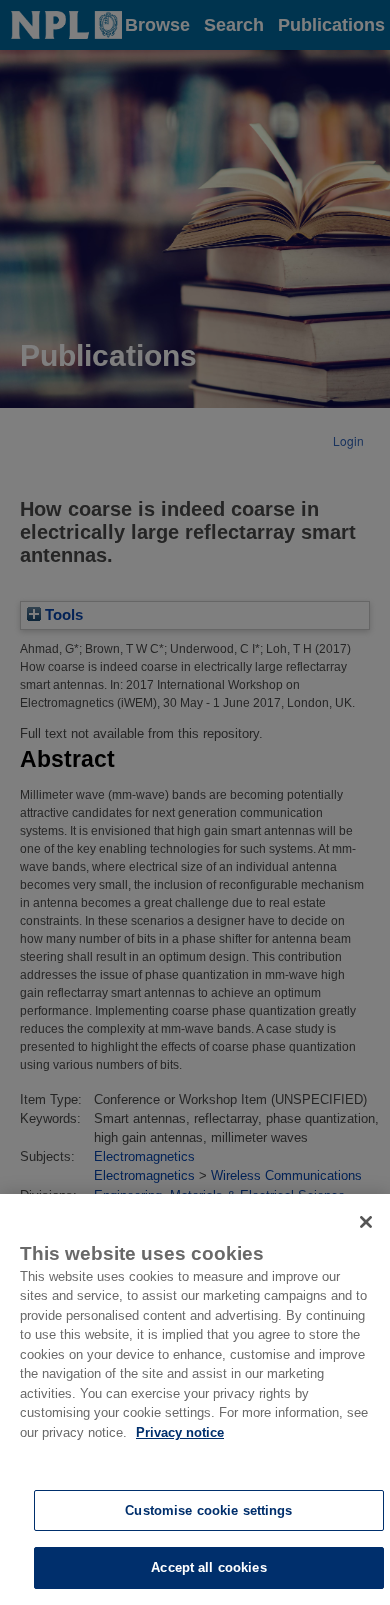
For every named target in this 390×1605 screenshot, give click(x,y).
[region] (195, 1399)
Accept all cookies (208, 1567)
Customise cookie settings (208, 1510)
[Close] (366, 1222)
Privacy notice (180, 1432)
